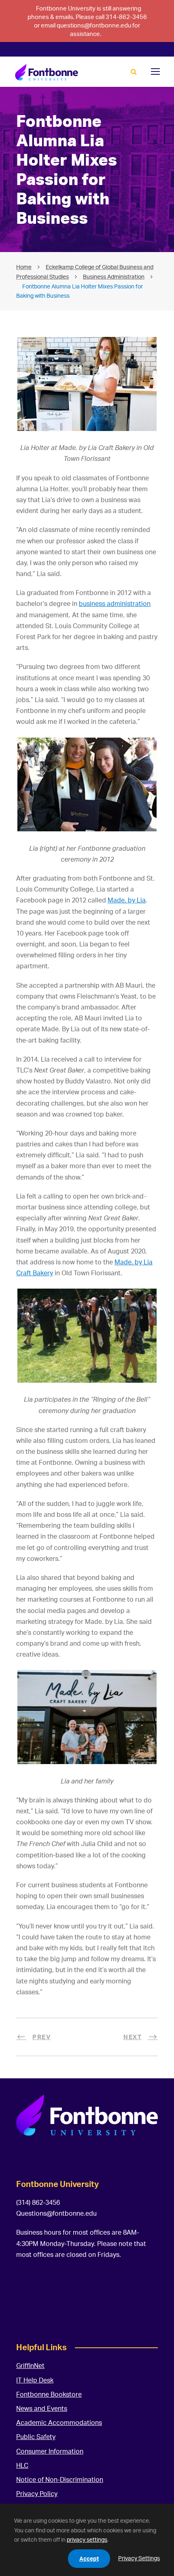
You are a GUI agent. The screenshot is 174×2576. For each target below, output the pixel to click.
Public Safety (36, 2437)
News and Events (42, 2408)
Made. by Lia (127, 900)
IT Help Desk (35, 2380)
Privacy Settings (139, 2558)
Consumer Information (50, 2451)
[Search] (134, 72)
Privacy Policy (37, 2494)
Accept (89, 2558)
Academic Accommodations (59, 2422)
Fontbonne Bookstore (49, 2394)
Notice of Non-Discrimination (60, 2479)
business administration (115, 604)
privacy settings (87, 2539)
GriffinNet (30, 2366)
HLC (22, 2465)
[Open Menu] (155, 71)
